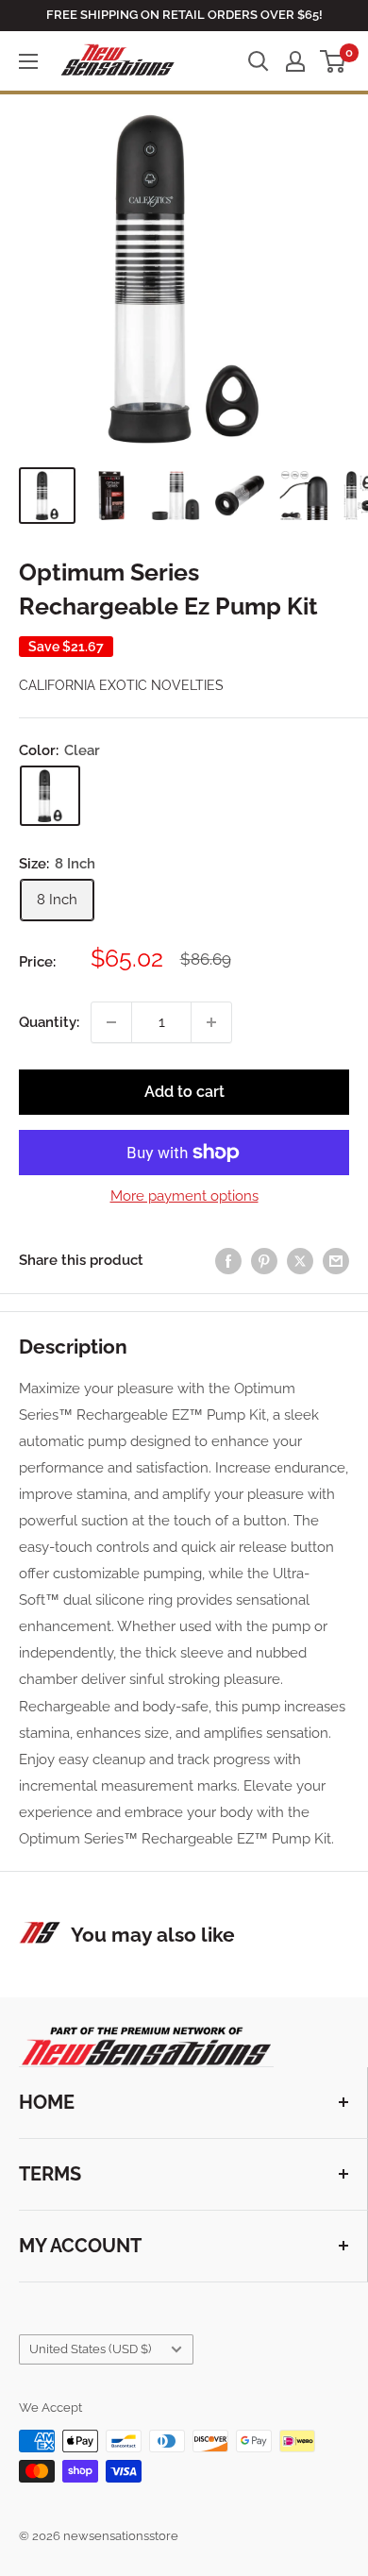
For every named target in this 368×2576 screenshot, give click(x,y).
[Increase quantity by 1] (211, 1022)
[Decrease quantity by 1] (111, 1022)
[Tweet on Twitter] (300, 1261)
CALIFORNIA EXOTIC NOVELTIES (121, 685)
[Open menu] (28, 61)
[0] (334, 61)
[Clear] (50, 796)
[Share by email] (336, 1261)
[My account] (295, 61)
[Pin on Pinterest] (264, 1261)
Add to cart (184, 1092)
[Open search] (259, 61)
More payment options (184, 1196)
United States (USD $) (90, 2349)
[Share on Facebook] (228, 1261)
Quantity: (49, 1022)
